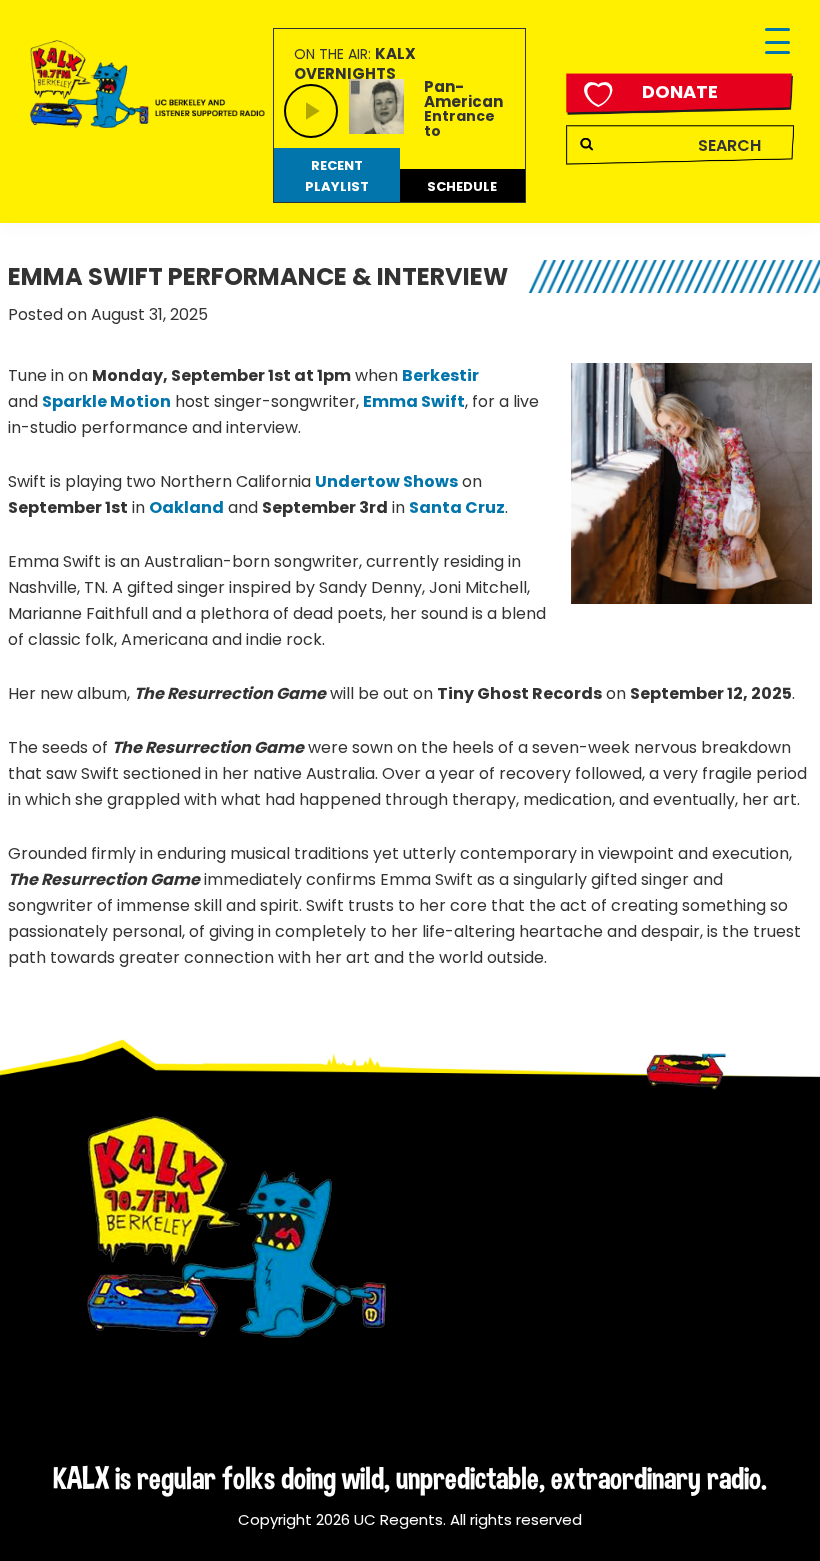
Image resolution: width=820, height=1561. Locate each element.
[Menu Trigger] (777, 42)
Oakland (186, 507)
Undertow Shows (386, 481)
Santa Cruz (457, 507)
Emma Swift (414, 401)
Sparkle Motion (106, 401)
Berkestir (440, 375)
